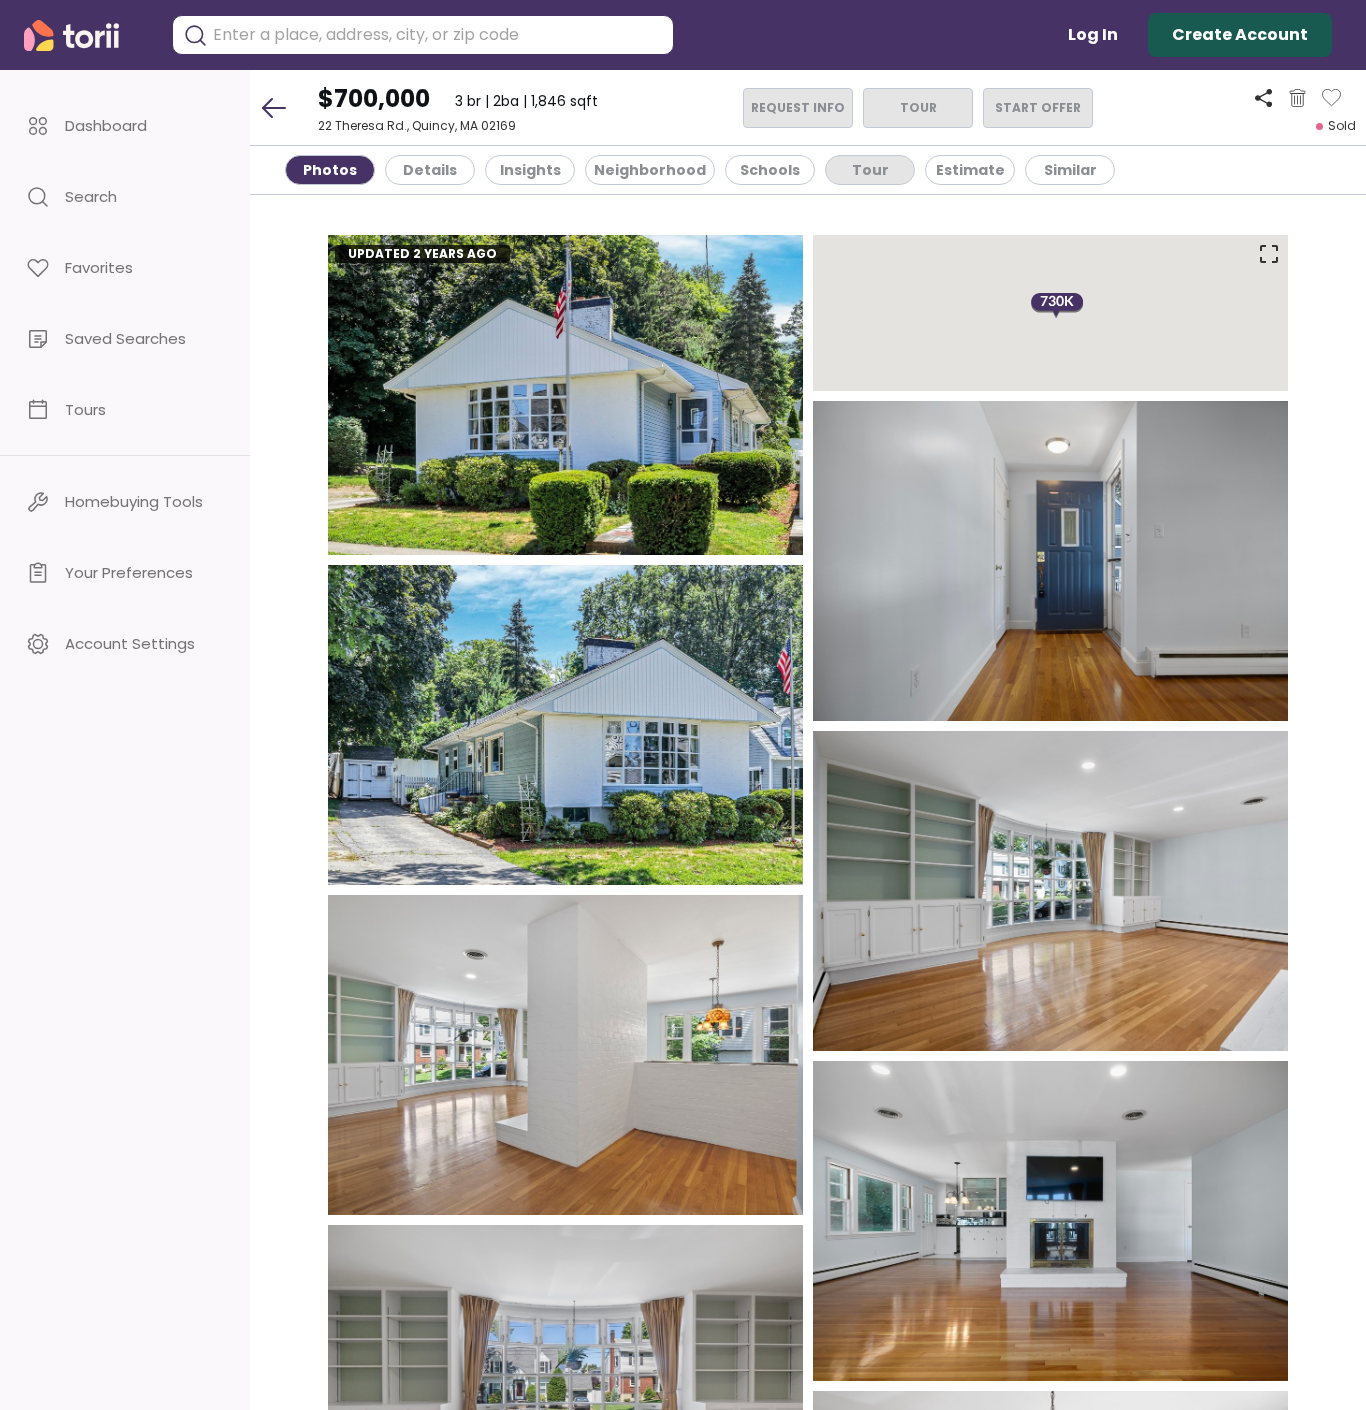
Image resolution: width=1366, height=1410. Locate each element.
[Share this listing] (1263, 97)
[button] (125, 125)
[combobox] (438, 35)
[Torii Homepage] (85, 35)
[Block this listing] (1297, 98)
